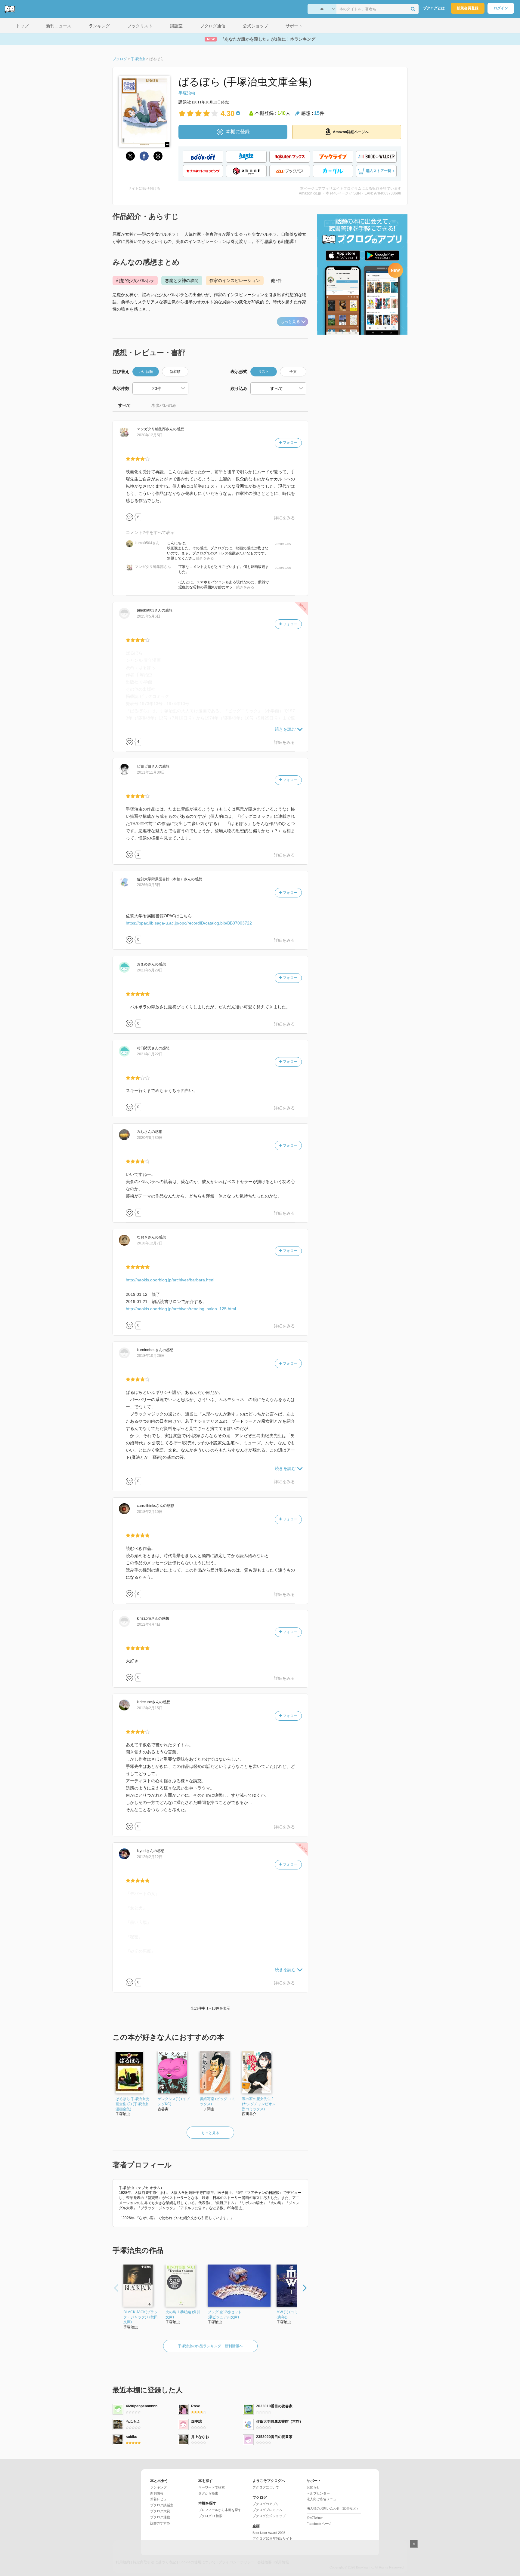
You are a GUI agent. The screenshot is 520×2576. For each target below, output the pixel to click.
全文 (293, 372)
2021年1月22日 (150, 1054)
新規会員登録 (468, 8)
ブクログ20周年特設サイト (272, 2538)
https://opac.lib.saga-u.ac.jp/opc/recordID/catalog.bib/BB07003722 (189, 923)
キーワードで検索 (212, 2487)
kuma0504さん (147, 543)
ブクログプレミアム (267, 2510)
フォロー (290, 443)
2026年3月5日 (149, 885)
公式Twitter (315, 2518)
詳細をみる (284, 518)
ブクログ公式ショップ (269, 2516)
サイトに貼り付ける (144, 189)
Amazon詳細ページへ (351, 132)
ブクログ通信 (160, 2517)
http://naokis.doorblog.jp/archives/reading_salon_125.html (181, 1309)
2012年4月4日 (149, 1624)
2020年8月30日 (150, 1138)
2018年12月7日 (150, 1243)
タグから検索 (208, 2493)
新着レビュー (160, 2499)
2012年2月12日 (150, 1857)
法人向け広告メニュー (323, 2499)
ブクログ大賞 (160, 2511)
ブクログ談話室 (162, 2505)
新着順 (175, 372)
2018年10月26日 (151, 1356)
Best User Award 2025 (269, 2533)
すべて (125, 405)
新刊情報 (157, 2493)
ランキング (158, 2487)
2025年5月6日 (149, 616)
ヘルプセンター (318, 2493)
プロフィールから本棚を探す (220, 2510)
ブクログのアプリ (266, 2504)
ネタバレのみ (164, 405)
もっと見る (290, 322)
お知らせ (313, 2487)
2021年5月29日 (150, 970)
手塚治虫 (187, 93)
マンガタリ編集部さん (153, 567)
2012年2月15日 (150, 1708)
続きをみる (205, 558)
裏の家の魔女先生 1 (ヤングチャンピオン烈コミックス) (259, 2104)
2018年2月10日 (150, 1512)
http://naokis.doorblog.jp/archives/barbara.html (170, 1280)
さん (155, 429)
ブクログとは (434, 8)
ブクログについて (266, 2487)
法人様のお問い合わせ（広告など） (333, 2508)
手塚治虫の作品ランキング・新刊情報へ (210, 2346)
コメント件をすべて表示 (150, 532)
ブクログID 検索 (210, 2516)
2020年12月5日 (150, 435)
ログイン (501, 8)
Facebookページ (319, 2524)
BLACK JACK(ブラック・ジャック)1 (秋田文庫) (141, 2317)
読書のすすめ (160, 2523)
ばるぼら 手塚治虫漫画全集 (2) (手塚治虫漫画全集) (132, 2104)
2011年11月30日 (151, 772)
